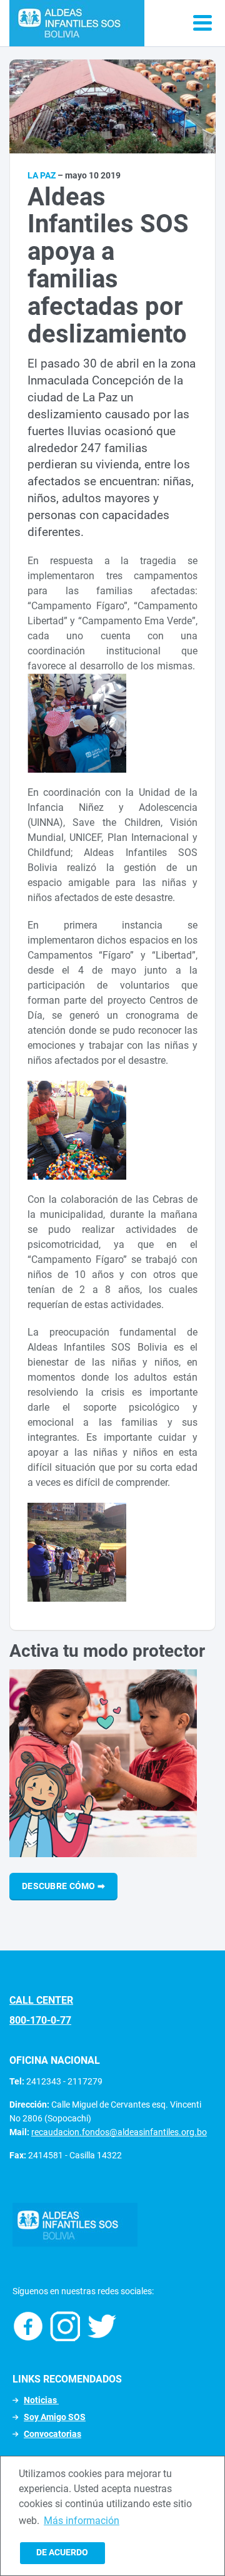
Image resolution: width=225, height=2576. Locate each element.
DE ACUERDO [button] (62, 2553)
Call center (41, 2000)
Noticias (41, 2400)
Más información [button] (82, 2521)
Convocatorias (52, 2434)
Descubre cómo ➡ (63, 1886)
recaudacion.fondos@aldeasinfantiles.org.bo (119, 2132)
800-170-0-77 (40, 2020)
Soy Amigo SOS (55, 2417)
